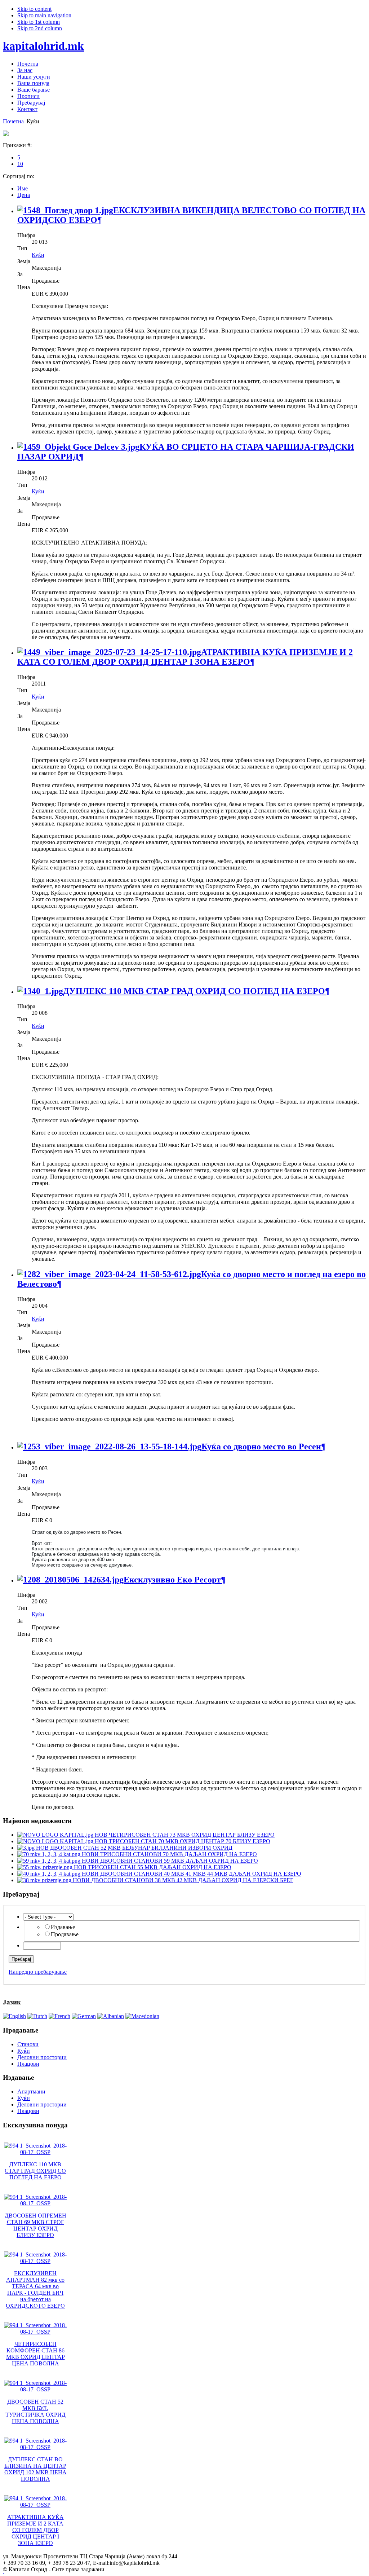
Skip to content (34, 9)
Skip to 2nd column (40, 28)
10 (20, 164)
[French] (59, 2016)
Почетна (13, 121)
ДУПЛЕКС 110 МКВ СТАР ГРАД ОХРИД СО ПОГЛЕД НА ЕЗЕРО (194, 991)
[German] (84, 2016)
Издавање (63, 1927)
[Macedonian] (142, 2016)
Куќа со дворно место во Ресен (261, 1446)
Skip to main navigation (44, 15)
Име (23, 188)
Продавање (65, 1934)
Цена (24, 195)
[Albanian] (111, 2016)
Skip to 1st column (39, 22)
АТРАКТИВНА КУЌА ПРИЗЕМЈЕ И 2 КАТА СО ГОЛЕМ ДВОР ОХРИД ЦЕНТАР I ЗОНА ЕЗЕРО (185, 657)
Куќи (38, 255)
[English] (14, 2016)
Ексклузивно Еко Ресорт (172, 1580)
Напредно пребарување (38, 1972)
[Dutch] (37, 2016)
